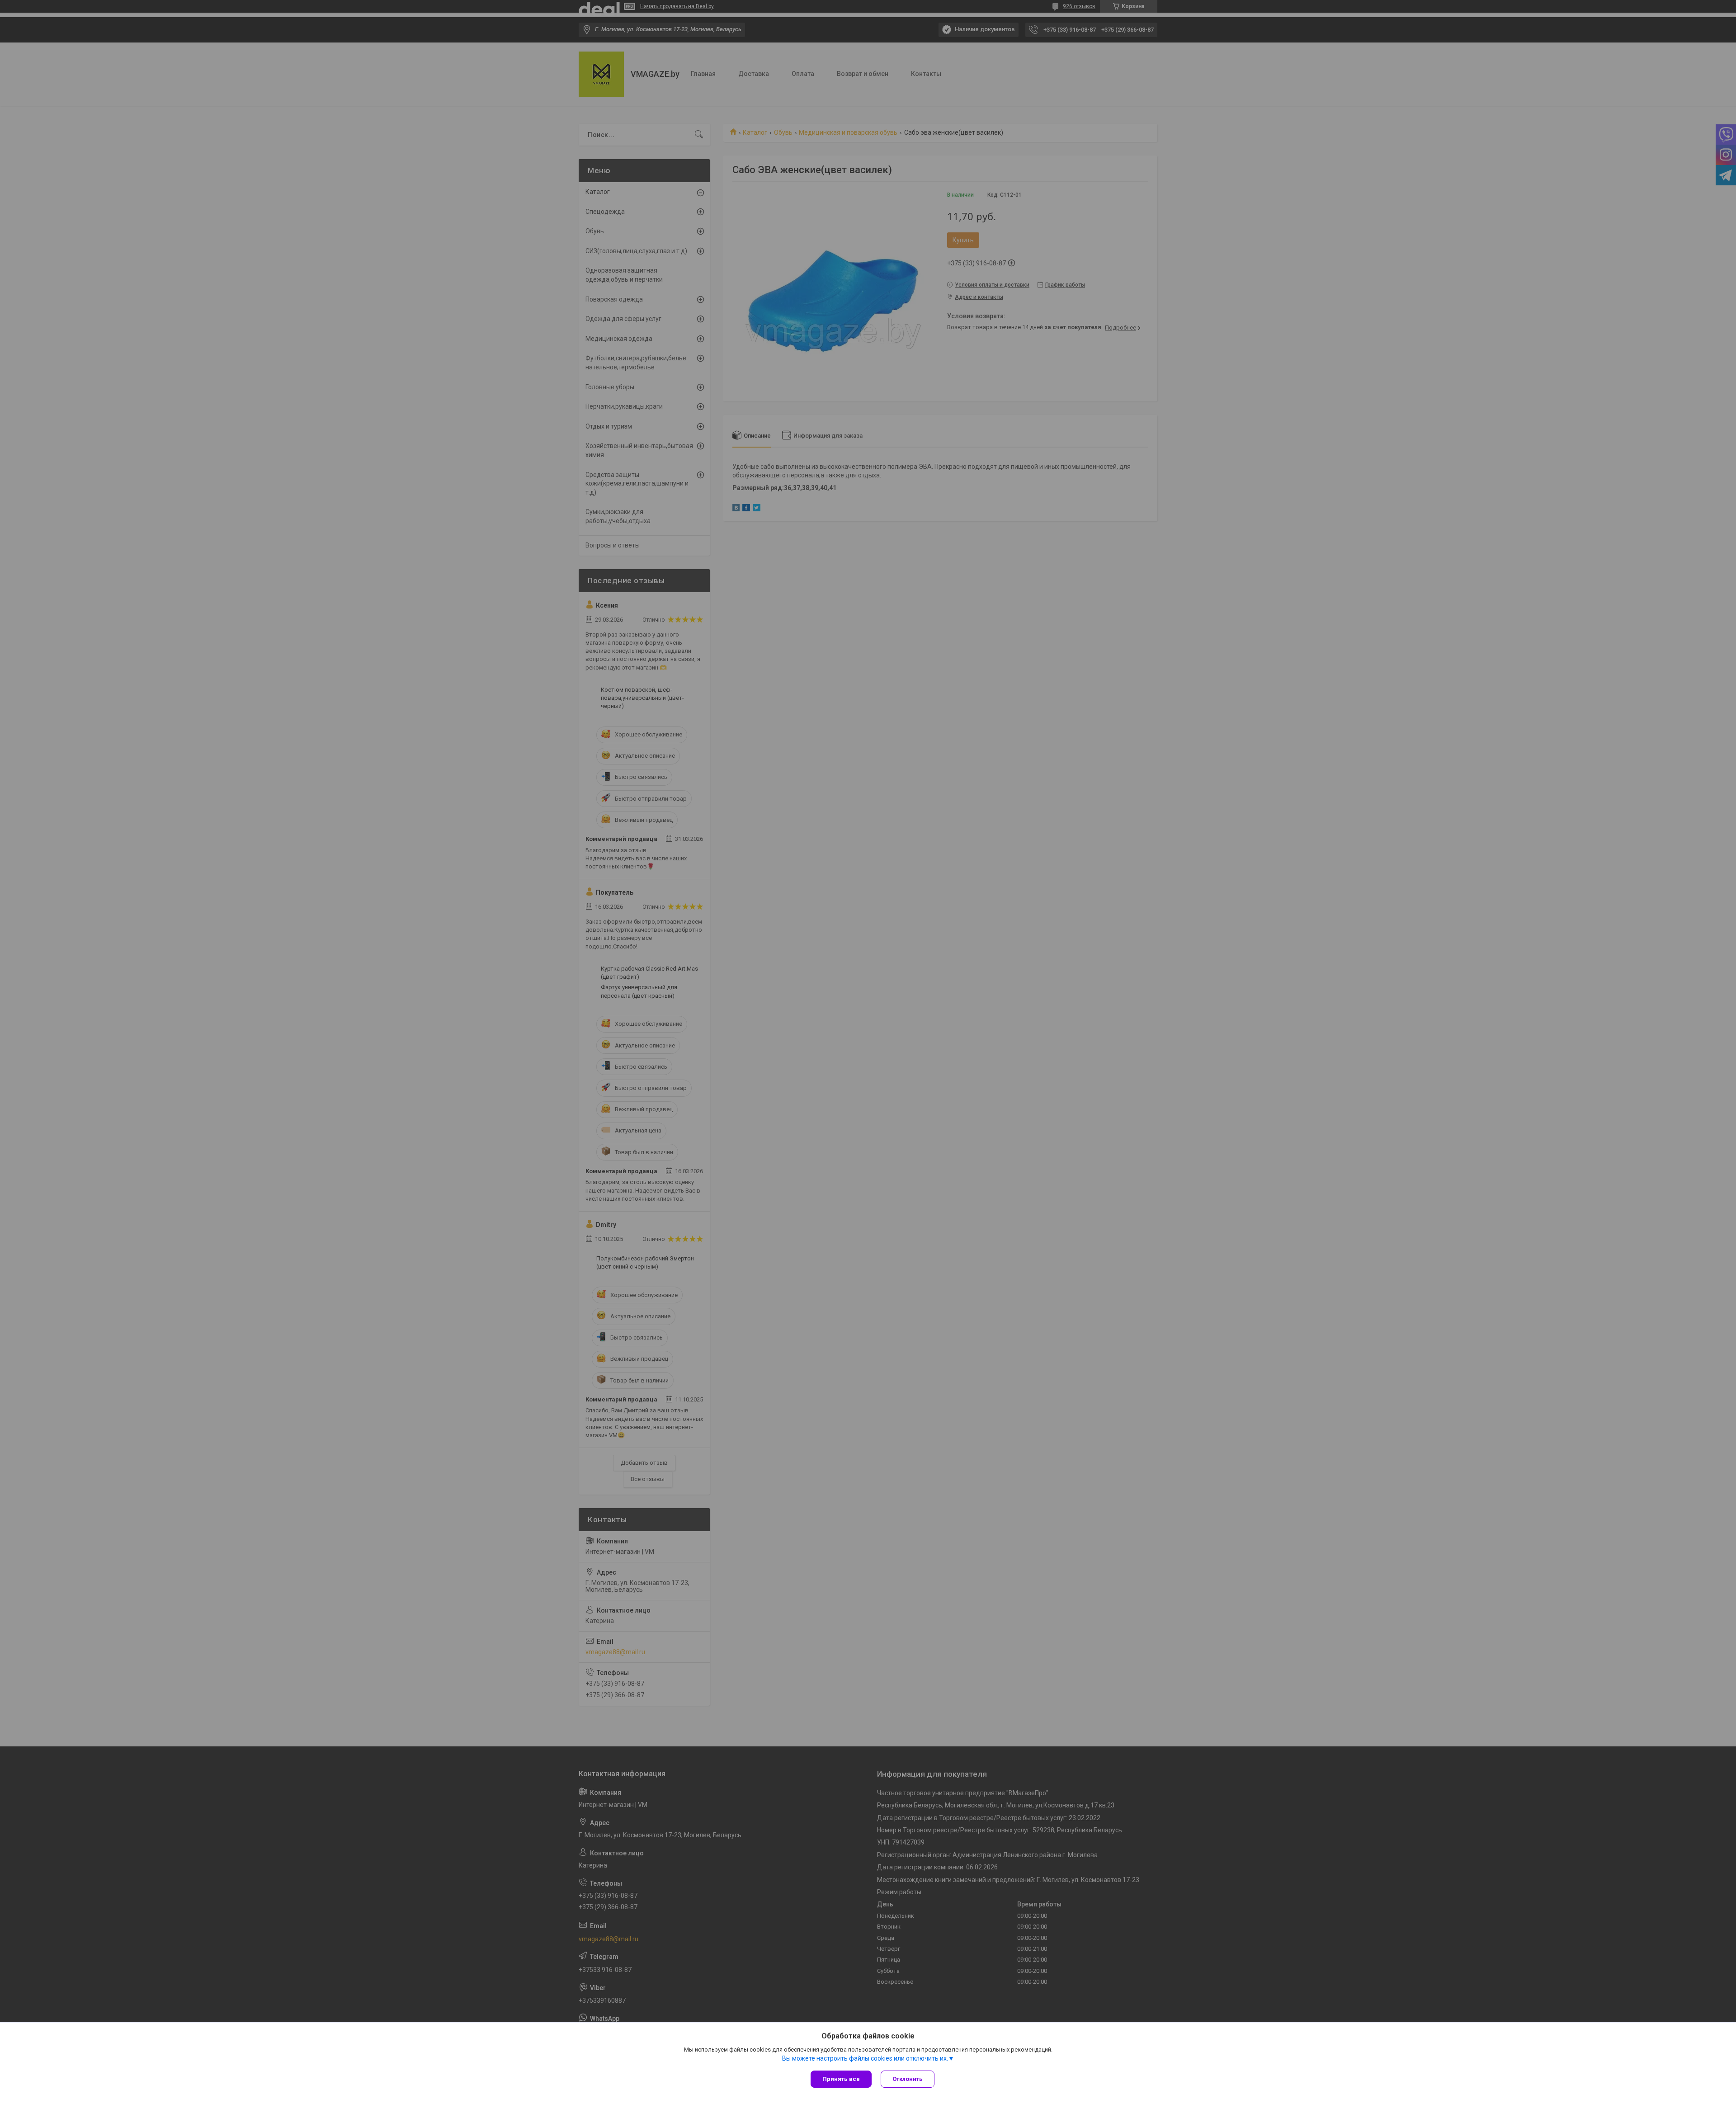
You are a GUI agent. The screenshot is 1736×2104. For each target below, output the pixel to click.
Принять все (841, 2079)
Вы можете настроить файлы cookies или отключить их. (865, 2058)
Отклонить (908, 2079)
